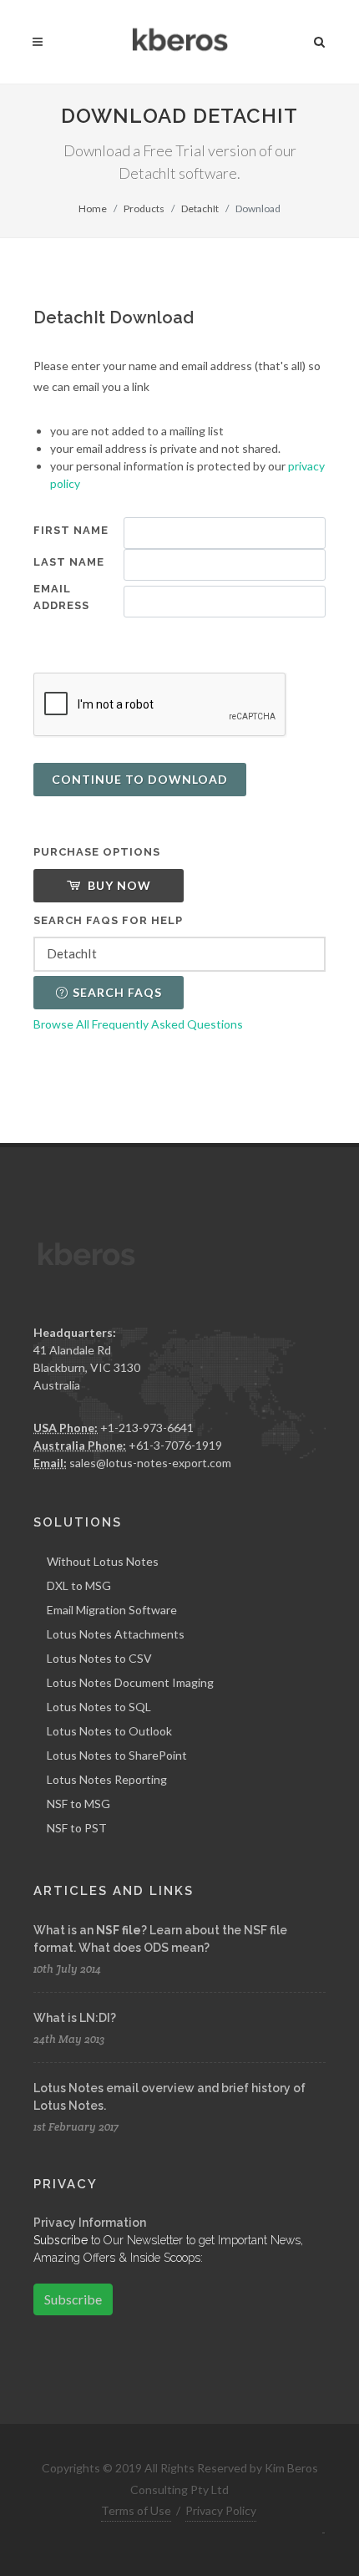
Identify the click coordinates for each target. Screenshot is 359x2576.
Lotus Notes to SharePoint (117, 1755)
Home (93, 208)
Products (144, 208)
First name (71, 530)
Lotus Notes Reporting (107, 1779)
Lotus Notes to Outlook (109, 1731)
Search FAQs (117, 992)
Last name (69, 562)
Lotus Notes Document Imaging (130, 1682)
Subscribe (73, 2299)
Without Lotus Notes (103, 1561)
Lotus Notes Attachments (116, 1634)
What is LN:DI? (75, 2018)
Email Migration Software (112, 1610)
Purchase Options (97, 852)
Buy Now (118, 885)
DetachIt (200, 208)
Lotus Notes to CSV (99, 1658)
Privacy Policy (221, 2510)
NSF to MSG (78, 1804)
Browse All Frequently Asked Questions (138, 1024)
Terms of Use (136, 2510)
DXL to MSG (79, 1585)
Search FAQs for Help (108, 920)
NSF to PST (77, 1828)
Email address (61, 597)
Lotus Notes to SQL (99, 1707)
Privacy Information (90, 2223)
